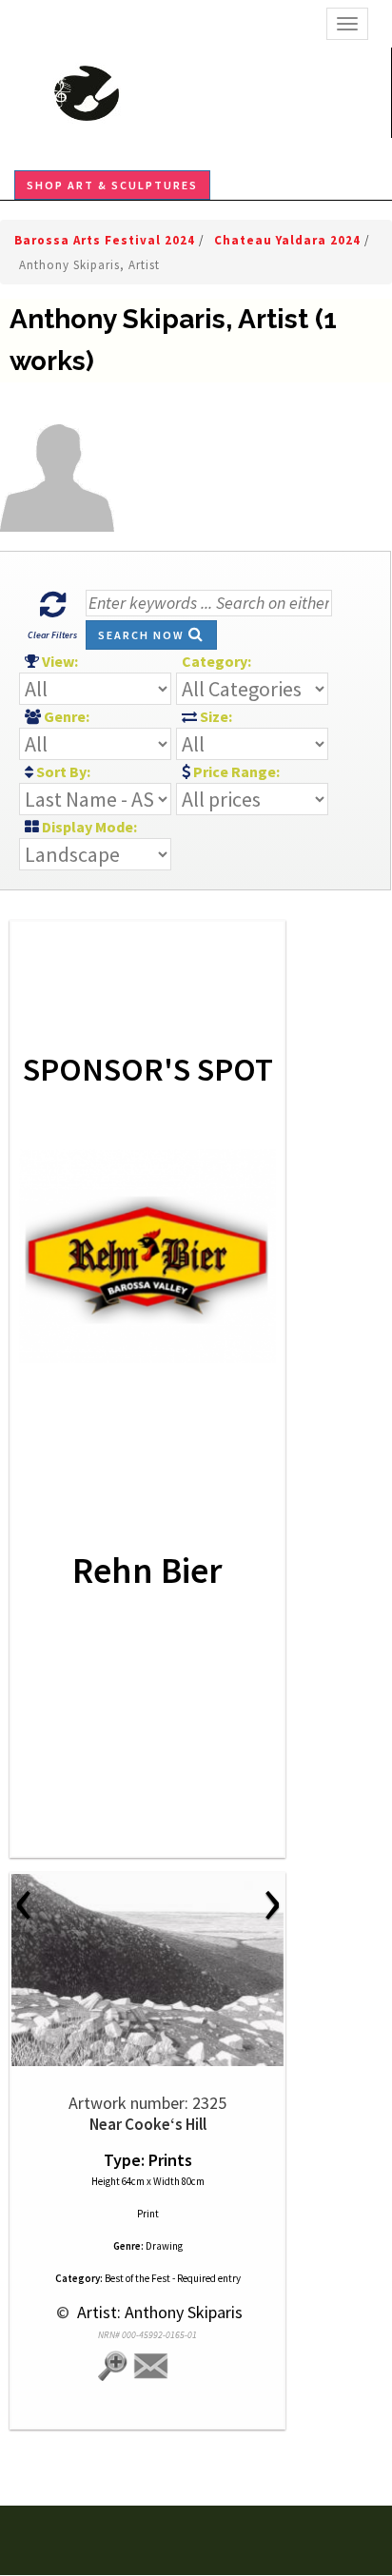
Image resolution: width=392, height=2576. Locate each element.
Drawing (164, 2246)
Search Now (143, 635)
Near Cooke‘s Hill (148, 2124)
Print (148, 2214)
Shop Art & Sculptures (112, 185)
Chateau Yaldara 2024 (289, 240)
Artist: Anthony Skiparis (158, 2312)
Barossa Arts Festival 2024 (107, 240)
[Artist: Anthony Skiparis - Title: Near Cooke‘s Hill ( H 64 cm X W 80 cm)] (147, 1970)
